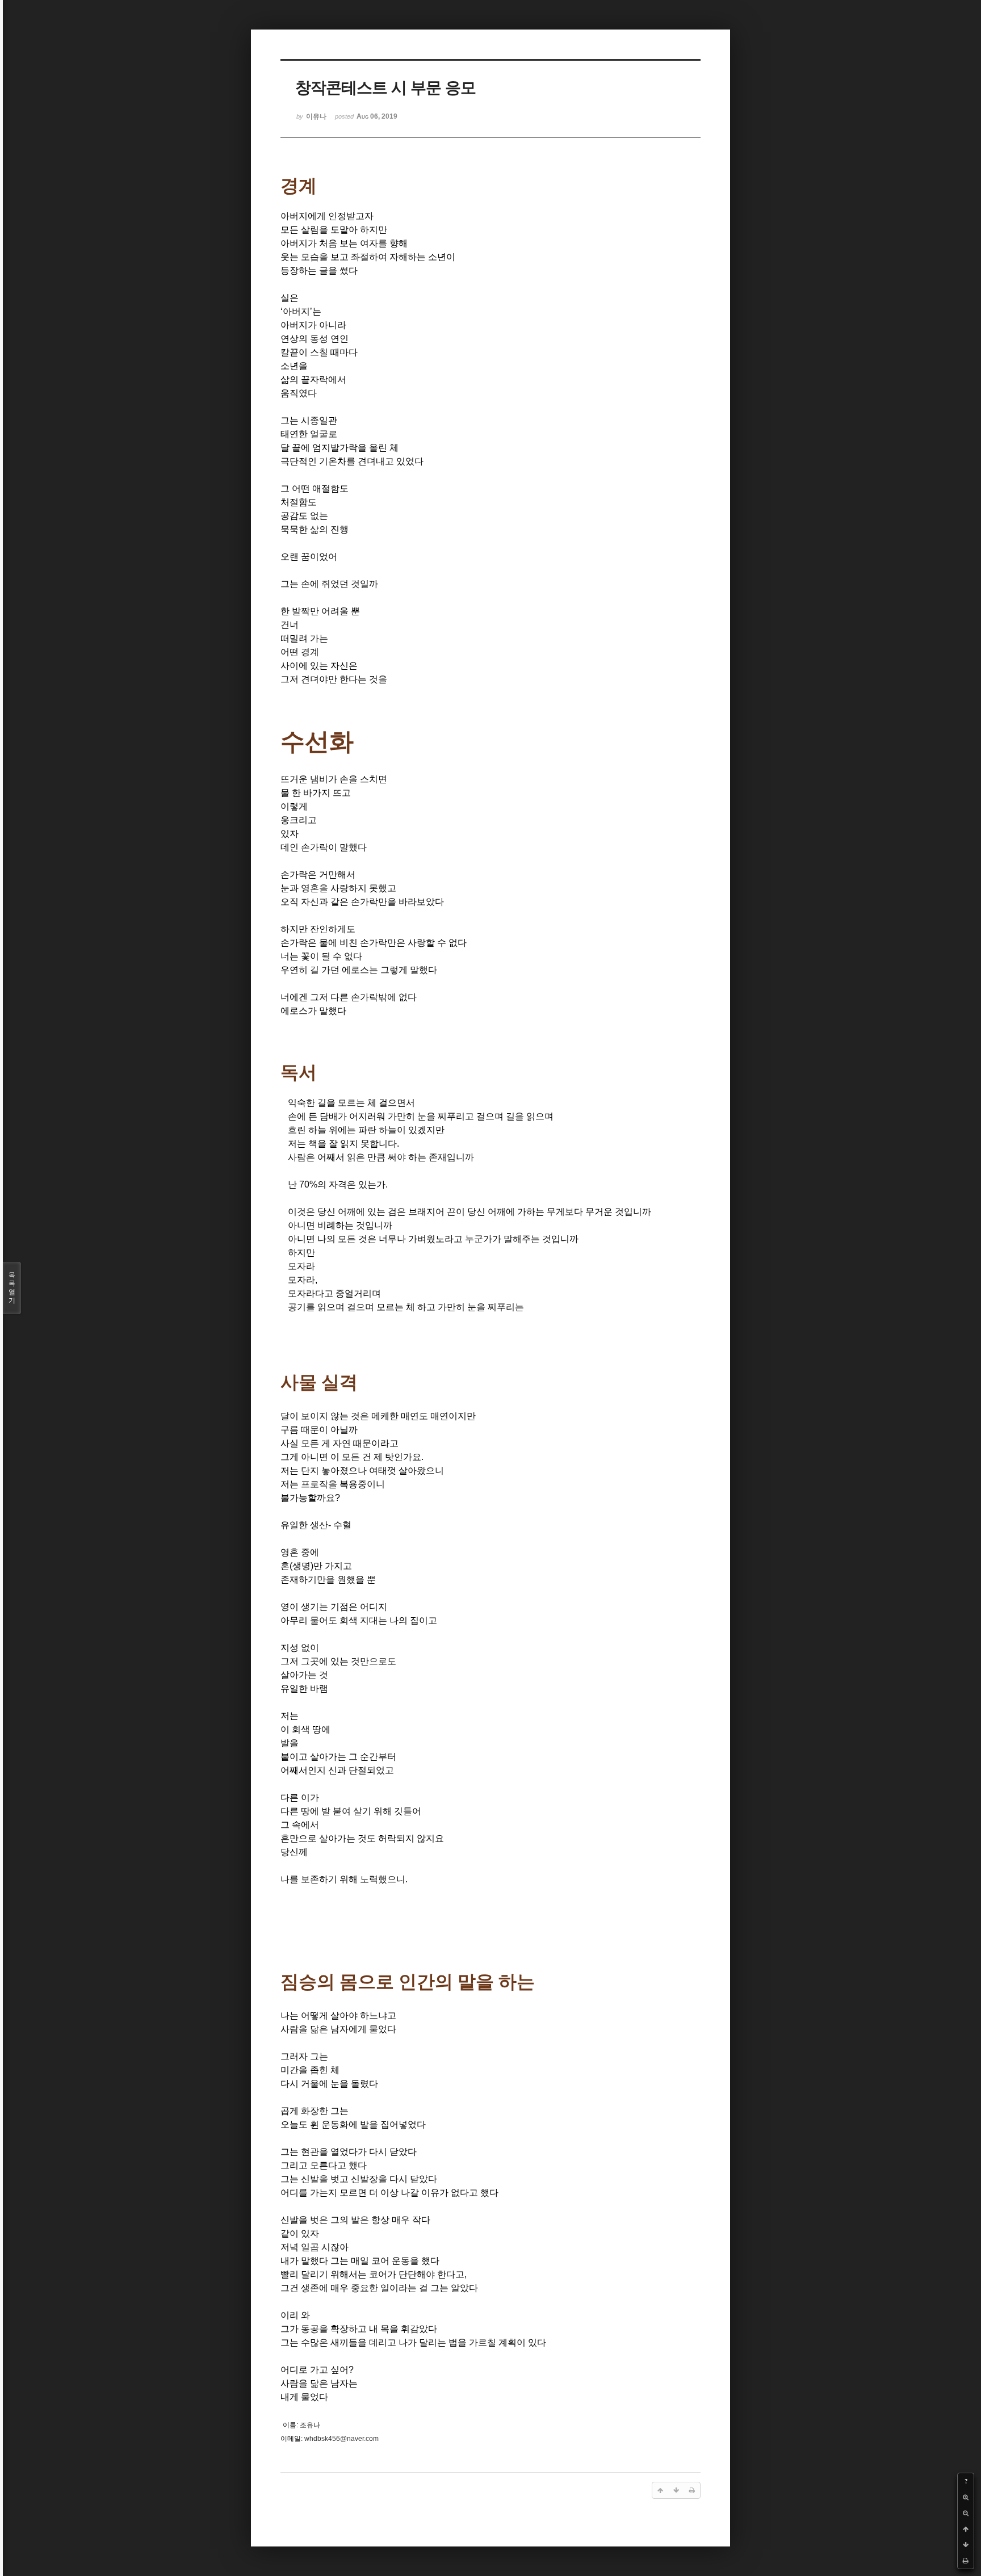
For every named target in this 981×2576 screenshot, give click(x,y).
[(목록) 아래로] (966, 2545)
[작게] (966, 2513)
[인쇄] (966, 2561)
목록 (12, 1288)
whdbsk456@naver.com (341, 2439)
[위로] (966, 2529)
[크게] (966, 2497)
